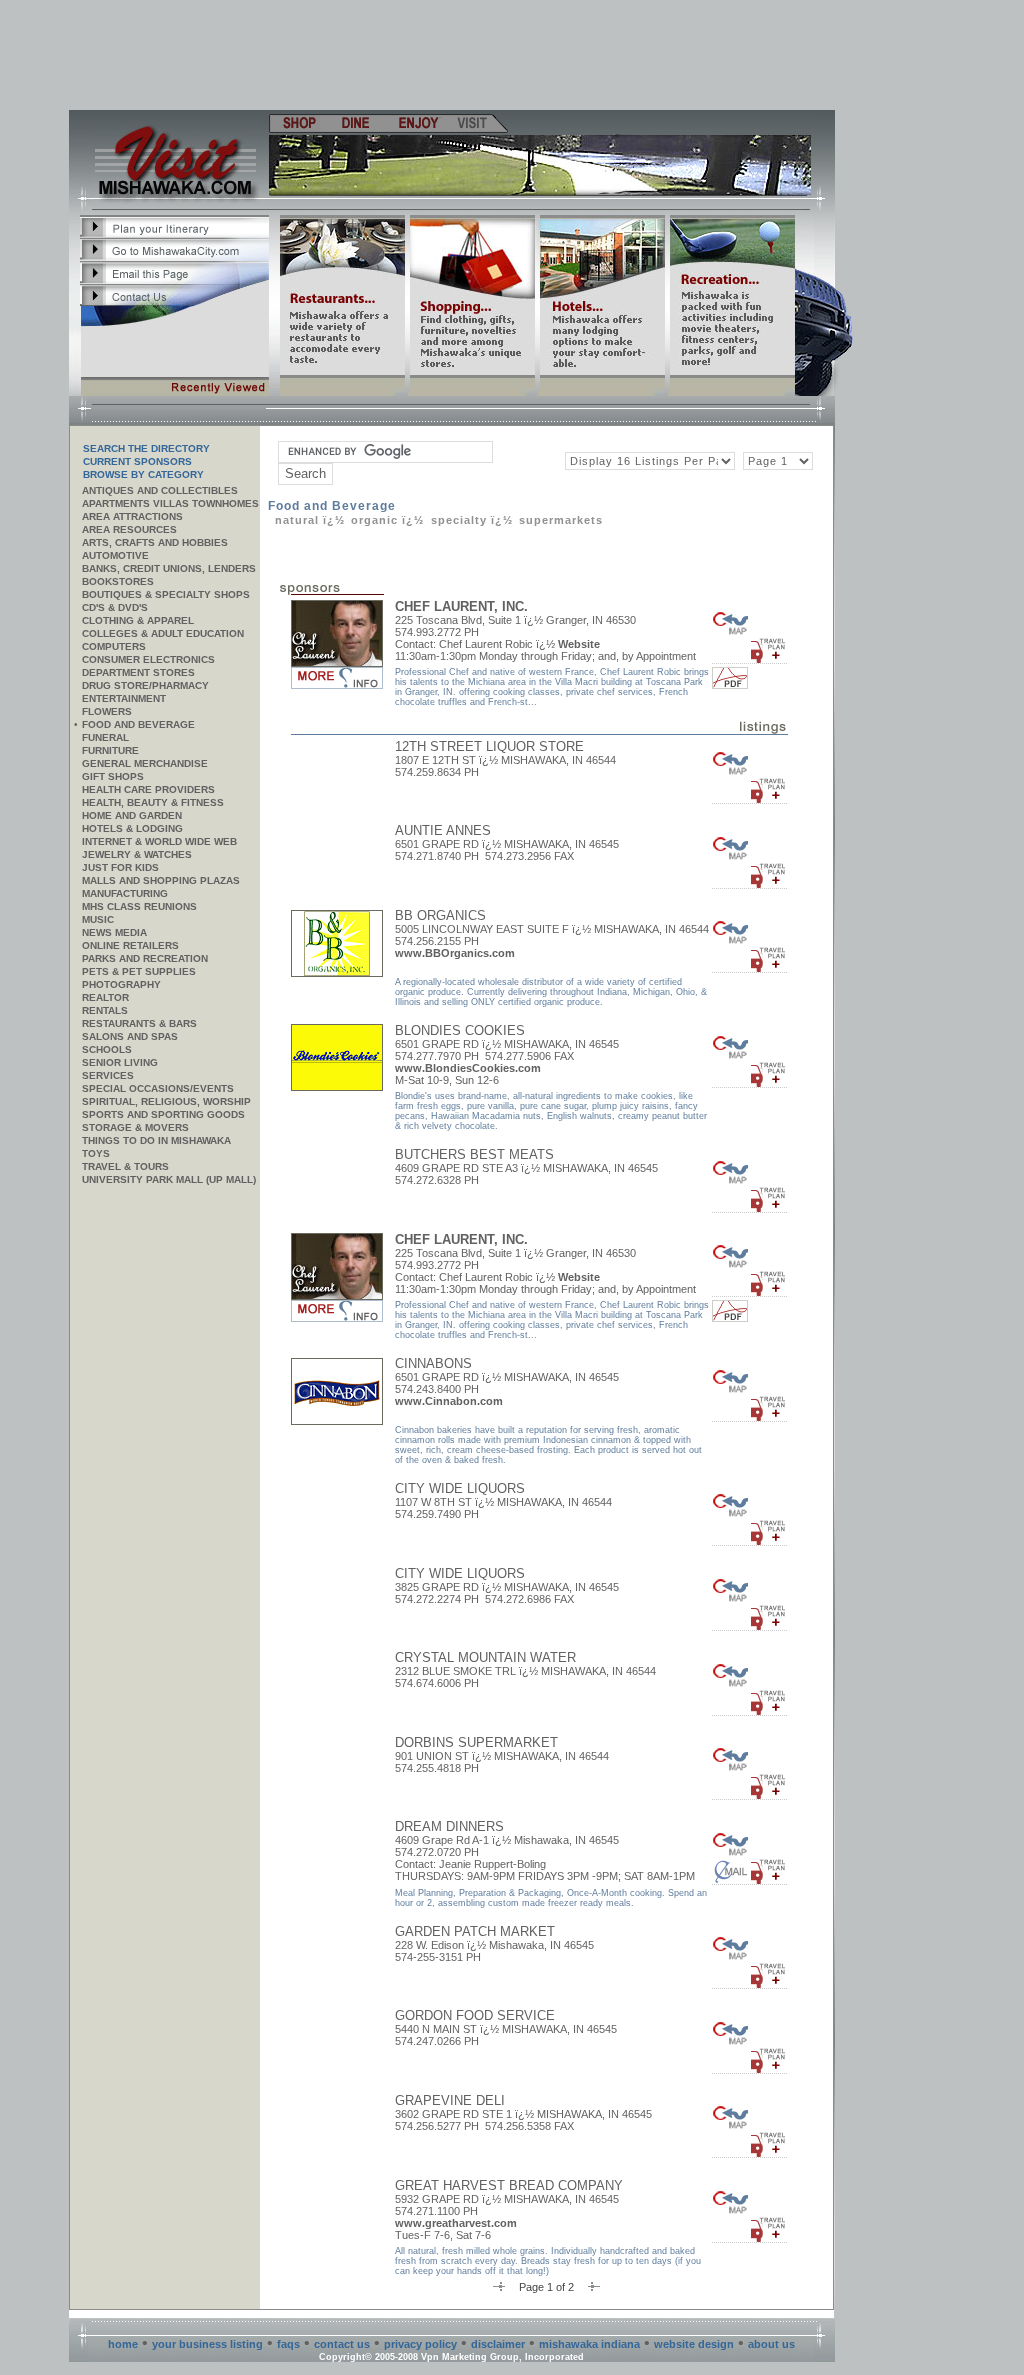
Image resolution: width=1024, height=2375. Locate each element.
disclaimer (498, 2344)
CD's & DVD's (115, 607)
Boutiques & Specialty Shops (166, 594)
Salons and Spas (130, 1036)
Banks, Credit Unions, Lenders (169, 568)
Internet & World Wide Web (159, 841)
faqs (288, 2344)
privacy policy (420, 2344)
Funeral (105, 737)
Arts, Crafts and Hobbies (155, 542)
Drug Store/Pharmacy (145, 685)
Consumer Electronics (148, 659)
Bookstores (118, 581)
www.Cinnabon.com (449, 1401)
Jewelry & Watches (137, 854)
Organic (374, 520)
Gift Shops (113, 776)
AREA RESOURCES (129, 529)
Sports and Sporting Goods (163, 1114)
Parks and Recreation (145, 958)
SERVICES (108, 1075)
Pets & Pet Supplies (139, 971)
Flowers (107, 711)
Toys (96, 1153)
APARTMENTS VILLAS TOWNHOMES (170, 503)
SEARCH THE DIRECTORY (146, 448)
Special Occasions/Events (158, 1088)
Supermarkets (561, 520)
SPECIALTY (459, 520)
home (123, 2344)
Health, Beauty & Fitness (153, 802)
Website (579, 644)
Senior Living (120, 1062)
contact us (342, 2344)
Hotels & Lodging (132, 828)
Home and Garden (132, 815)
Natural (299, 520)
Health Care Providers (148, 789)
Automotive (115, 555)
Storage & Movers (135, 1127)
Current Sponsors (137, 461)
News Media (114, 932)
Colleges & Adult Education (163, 633)
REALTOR (105, 997)
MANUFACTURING (125, 893)
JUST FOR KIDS (120, 867)
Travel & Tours (125, 1166)
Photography (121, 984)
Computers (114, 646)
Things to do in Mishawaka (156, 1140)
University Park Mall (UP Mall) (169, 1179)
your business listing (207, 2344)
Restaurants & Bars (139, 1023)
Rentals (105, 1010)
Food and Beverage (138, 724)
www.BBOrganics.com (455, 953)
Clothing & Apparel (138, 620)
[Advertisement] (453, 55)
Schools (107, 1049)
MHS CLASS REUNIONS (139, 906)
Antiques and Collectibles (160, 490)
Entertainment (124, 698)
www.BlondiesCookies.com (468, 1068)
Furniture (110, 750)
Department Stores (138, 672)
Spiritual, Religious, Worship (166, 1101)
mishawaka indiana (589, 2344)
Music (98, 919)
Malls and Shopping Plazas (161, 880)
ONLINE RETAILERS (130, 945)
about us (771, 2344)
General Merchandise (145, 763)
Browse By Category (143, 474)
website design (694, 2344)
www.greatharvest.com (456, 2223)
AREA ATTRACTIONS (132, 516)
